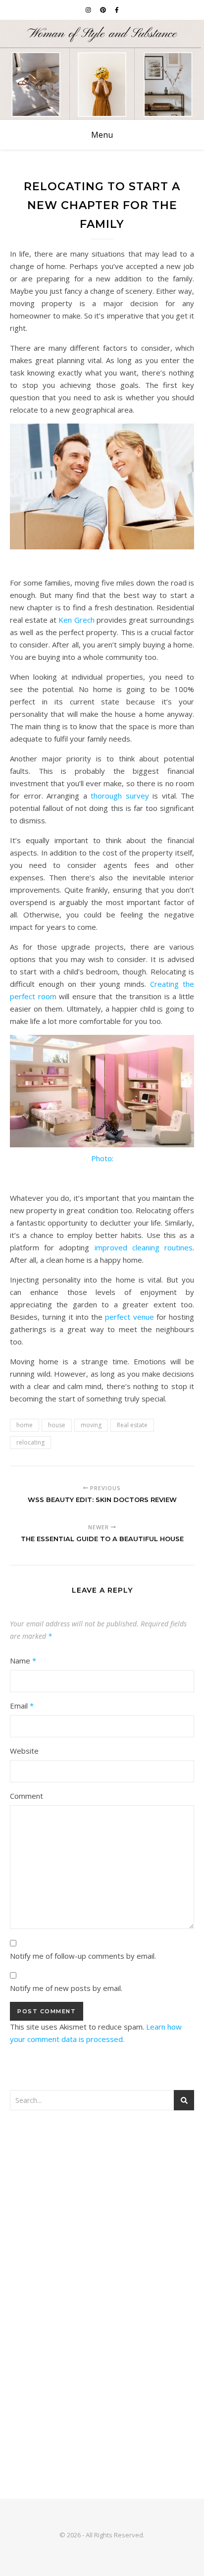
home (25, 1425)
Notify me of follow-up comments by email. (83, 1956)
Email (22, 1706)
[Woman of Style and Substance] (102, 70)
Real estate (132, 1425)
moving (91, 1425)
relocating (30, 1442)
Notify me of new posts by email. (66, 1988)
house (57, 1425)
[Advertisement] (102, 2232)
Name (23, 1661)
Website (24, 1751)
